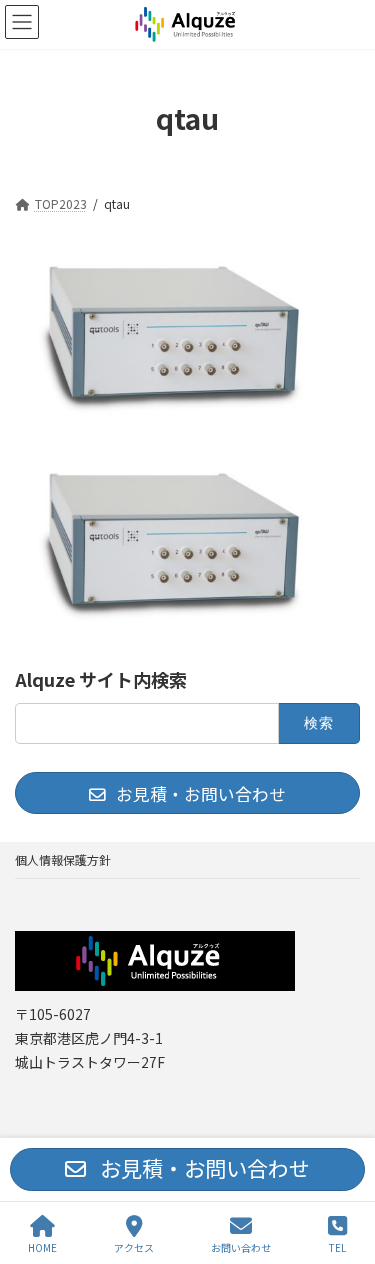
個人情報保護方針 (63, 859)
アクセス (134, 1247)
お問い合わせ (241, 1247)
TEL (337, 1247)
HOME (42, 1247)
